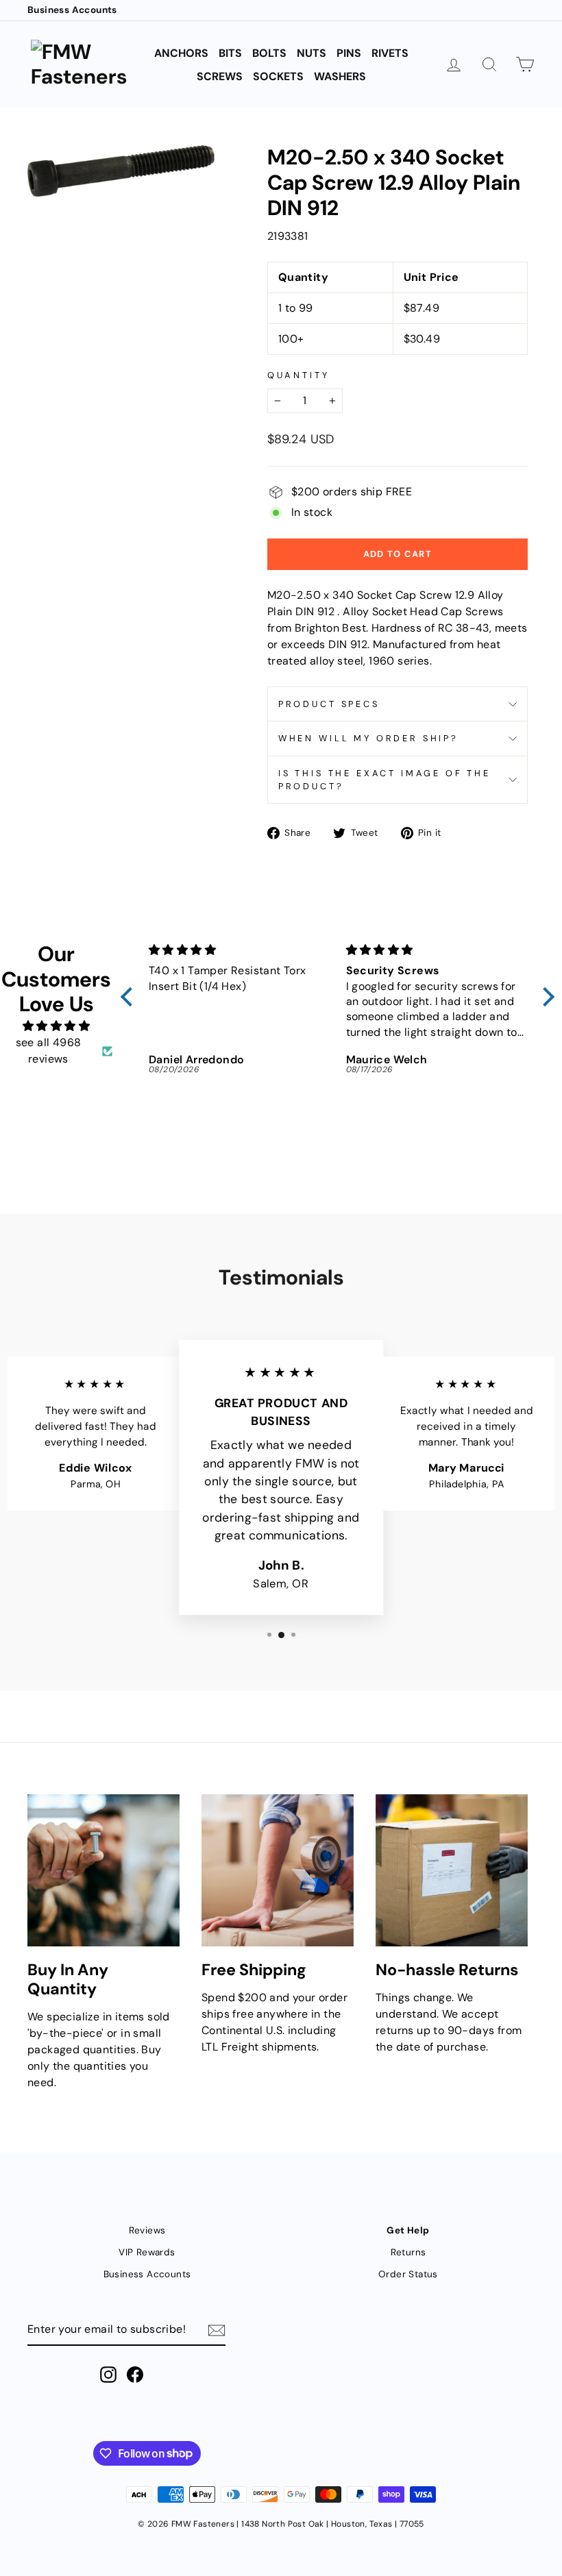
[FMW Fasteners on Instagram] (108, 2375)
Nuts (311, 53)
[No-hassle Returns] (452, 1870)
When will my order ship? (368, 738)
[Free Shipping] (278, 1870)
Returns (408, 2252)
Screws (220, 76)
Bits (230, 53)
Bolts (269, 53)
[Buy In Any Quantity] (103, 1870)
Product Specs (329, 704)
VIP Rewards (147, 2252)
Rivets (390, 53)
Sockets (278, 76)
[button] (130, 997)
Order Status (408, 2274)
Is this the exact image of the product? (384, 780)
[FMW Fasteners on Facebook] (135, 2375)
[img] (56, 1026)
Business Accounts (72, 10)
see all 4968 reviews (49, 1051)
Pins (349, 53)
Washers (340, 76)
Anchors (181, 53)
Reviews (147, 2230)
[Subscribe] (217, 2330)
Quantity (298, 375)
